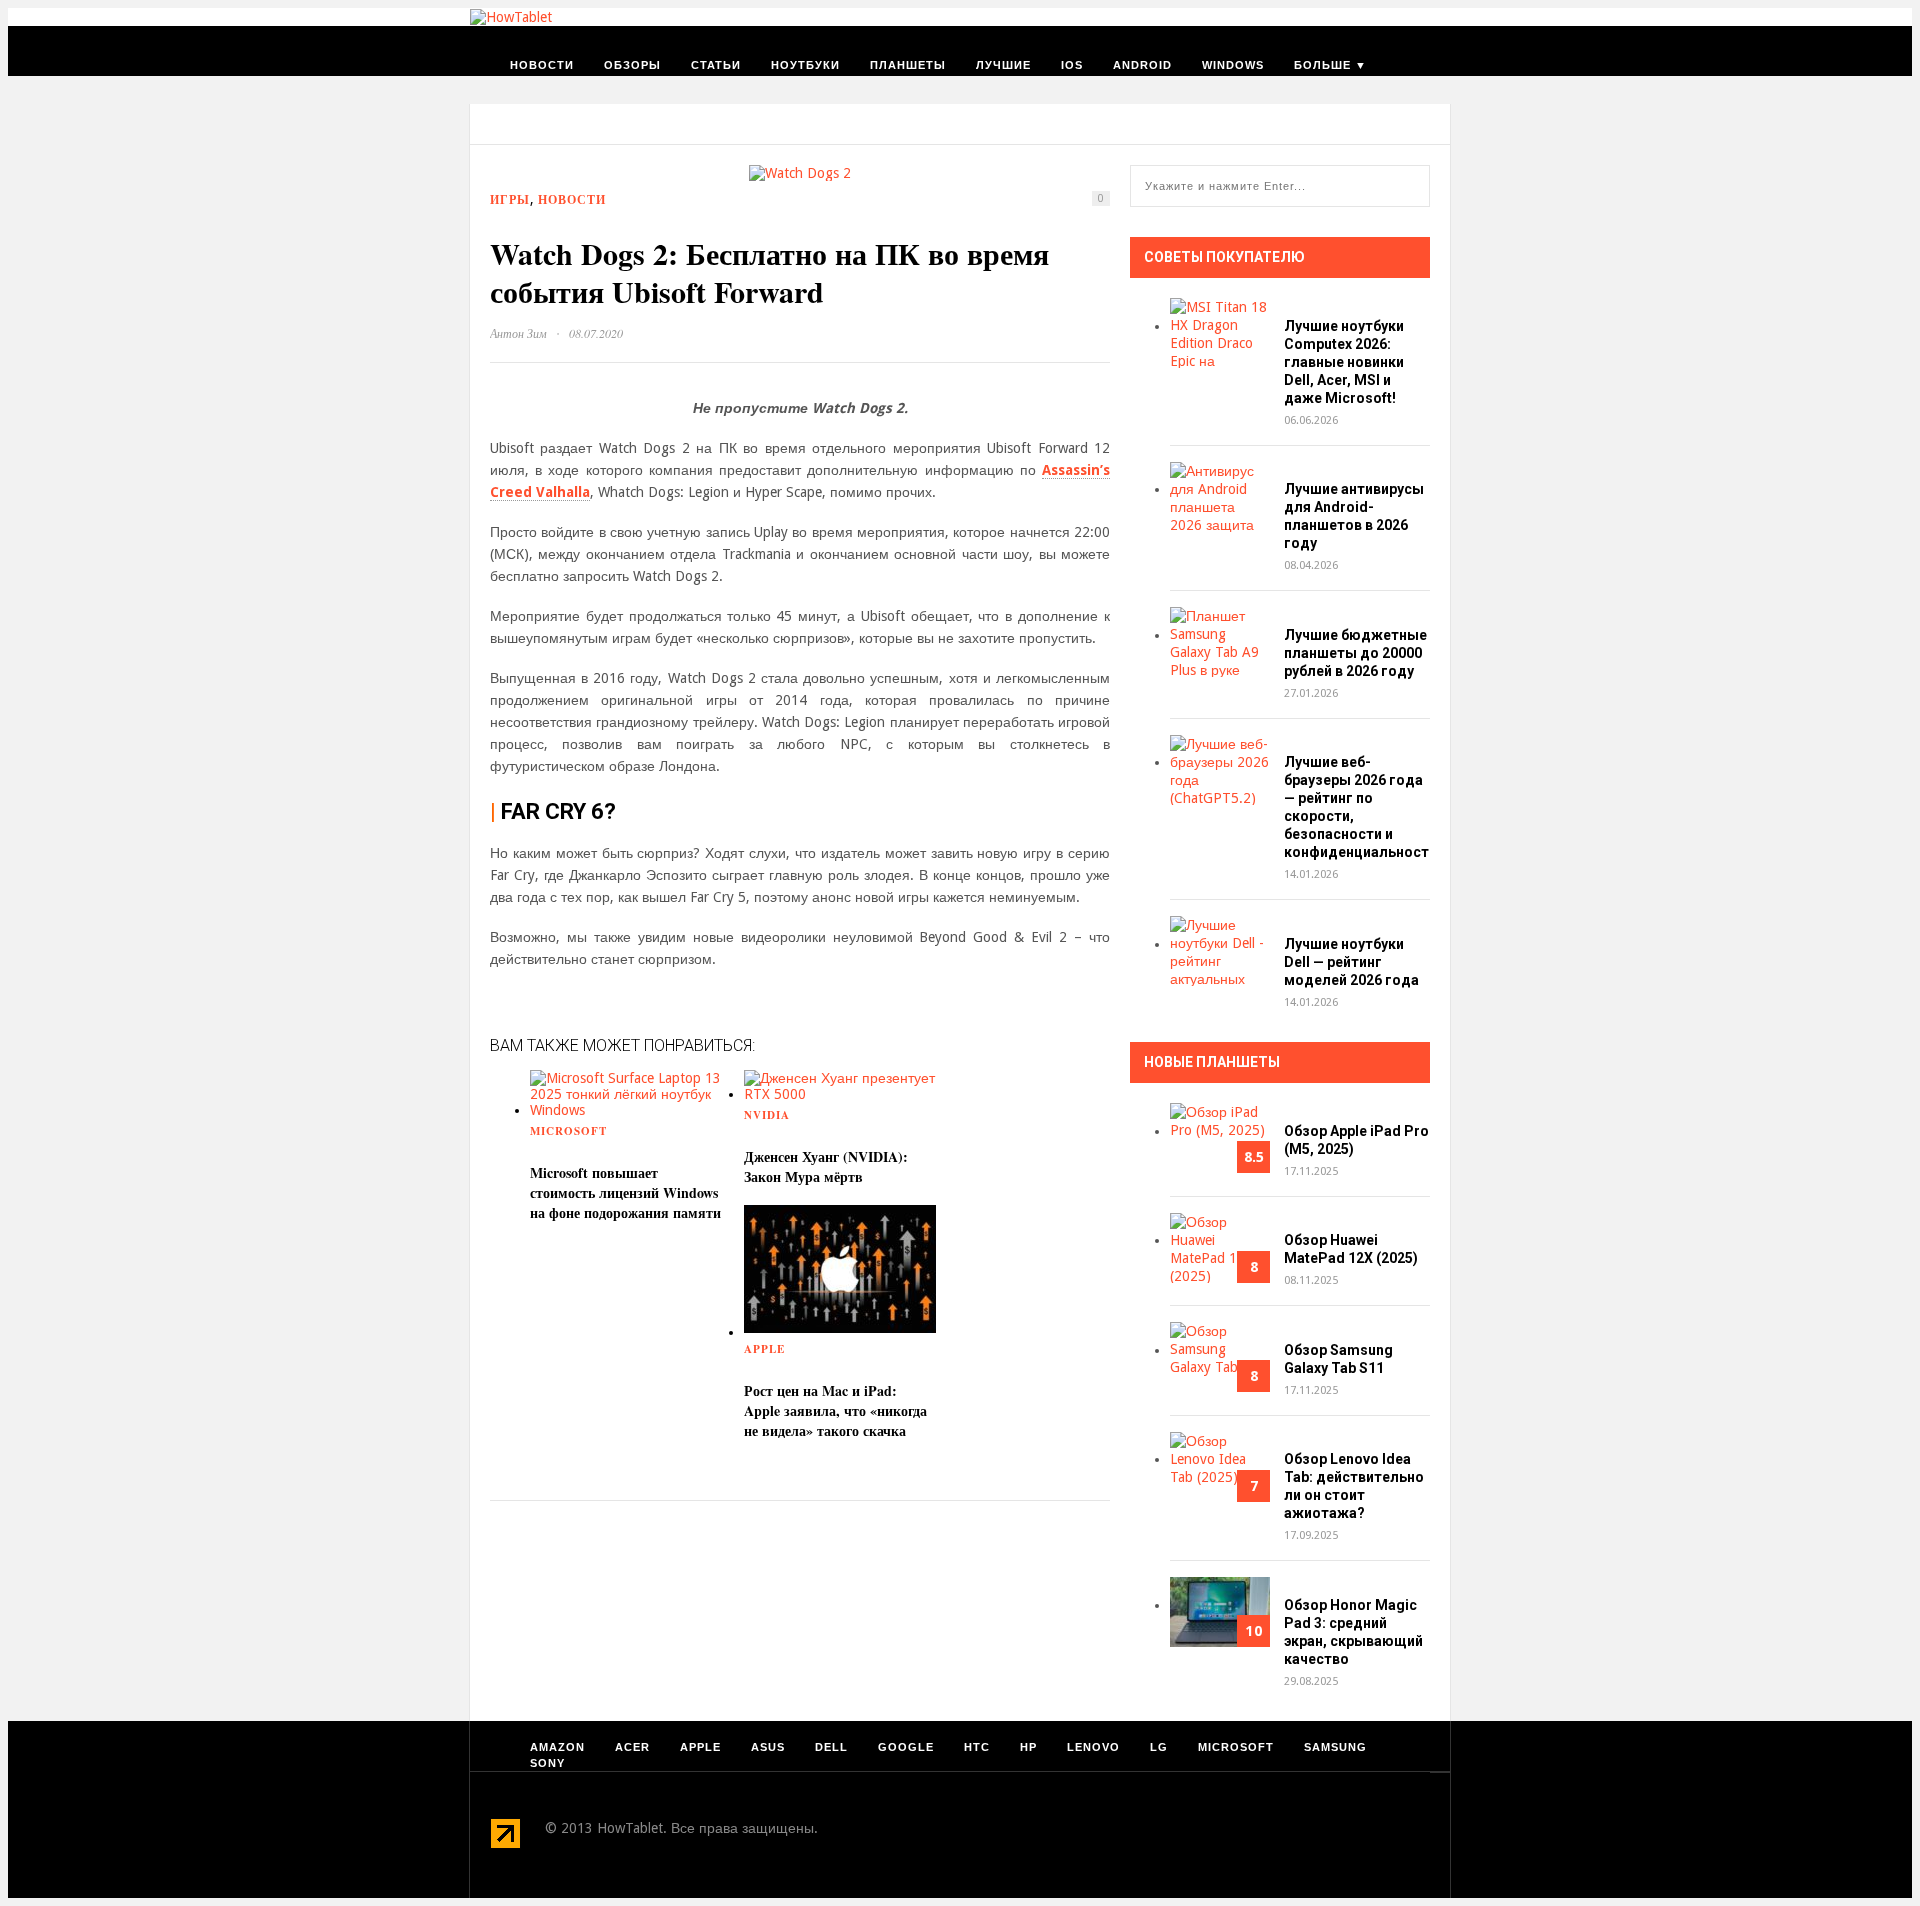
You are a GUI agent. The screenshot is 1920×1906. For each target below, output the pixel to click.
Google (906, 1747)
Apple (764, 1349)
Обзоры (632, 65)
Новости (542, 65)
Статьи (716, 65)
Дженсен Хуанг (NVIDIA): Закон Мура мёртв (826, 1166)
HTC (977, 1747)
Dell (831, 1747)
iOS (1072, 65)
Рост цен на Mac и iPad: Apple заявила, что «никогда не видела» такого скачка (835, 1410)
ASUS (768, 1747)
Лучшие (1003, 65)
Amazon (557, 1747)
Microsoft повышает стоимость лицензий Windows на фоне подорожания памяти (625, 1192)
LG (1159, 1747)
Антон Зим (518, 333)
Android (1142, 65)
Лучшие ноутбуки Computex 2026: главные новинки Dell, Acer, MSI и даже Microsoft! (1344, 362)
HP (1028, 1747)
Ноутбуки (805, 65)
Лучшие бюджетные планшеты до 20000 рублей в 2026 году (1355, 653)
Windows (1233, 65)
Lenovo (1093, 1747)
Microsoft (568, 1131)
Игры (510, 199)
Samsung (1335, 1747)
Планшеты (908, 65)
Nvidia (767, 1115)
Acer (632, 1747)
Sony (547, 1763)
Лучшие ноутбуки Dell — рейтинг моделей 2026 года (1351, 962)
